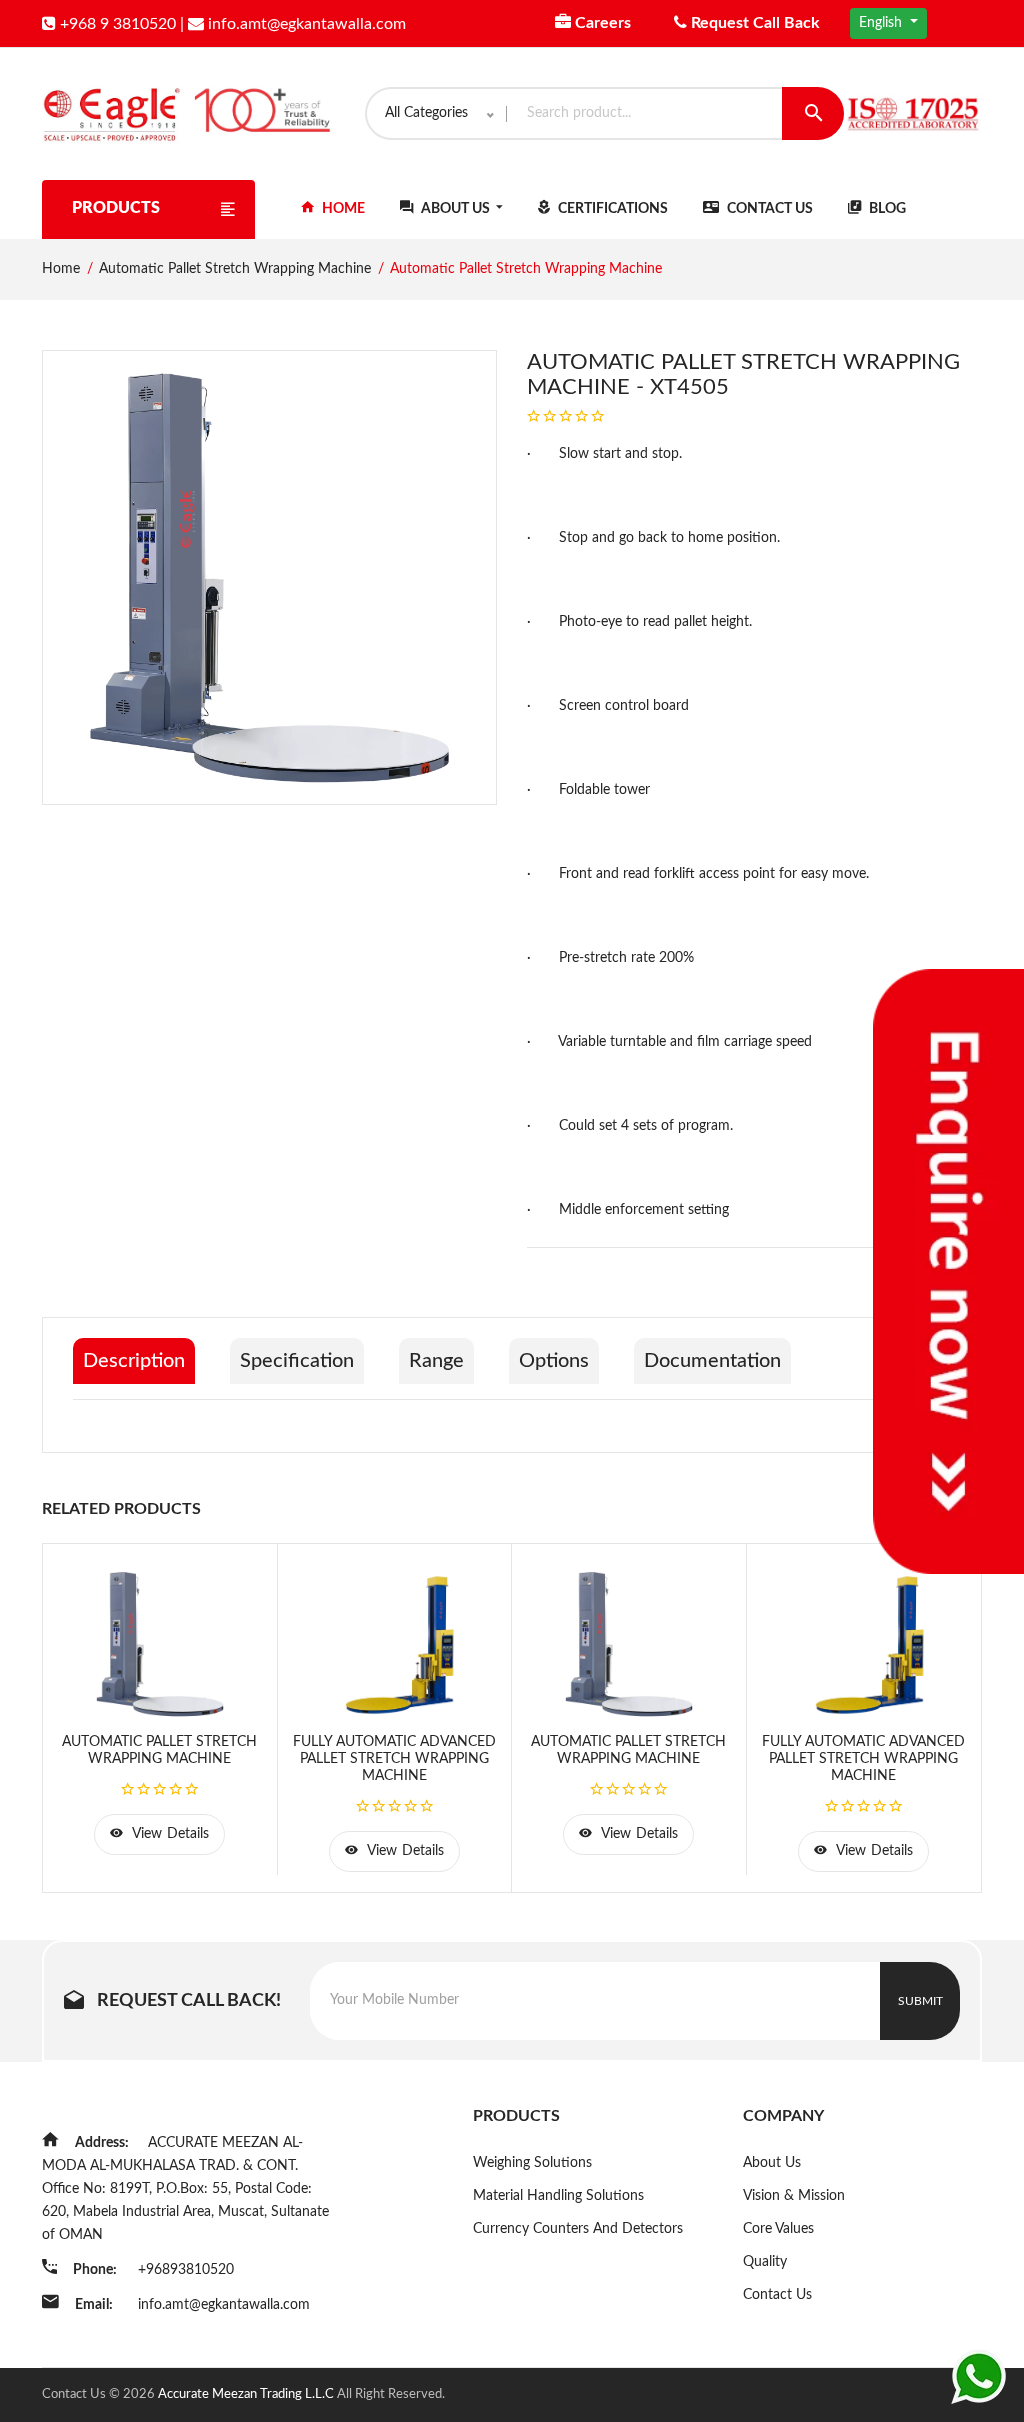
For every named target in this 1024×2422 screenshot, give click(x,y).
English (882, 23)
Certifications (611, 209)
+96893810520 (186, 2270)
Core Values (778, 2229)
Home (342, 209)
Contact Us (768, 209)
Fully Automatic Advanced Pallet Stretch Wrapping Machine (394, 1759)
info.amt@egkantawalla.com (305, 24)
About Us (455, 209)
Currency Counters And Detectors (578, 2229)
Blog (886, 209)
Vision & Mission (794, 2196)
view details (168, 1834)
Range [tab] (436, 1361)
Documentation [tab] (712, 1361)
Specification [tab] (297, 1361)
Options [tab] (554, 1361)
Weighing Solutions (532, 2163)
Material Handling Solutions (558, 2196)
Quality (765, 2262)
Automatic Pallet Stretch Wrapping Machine (235, 269)
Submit (920, 2001)
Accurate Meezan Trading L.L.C (247, 2394)
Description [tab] (134, 1361)
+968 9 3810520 (116, 24)
